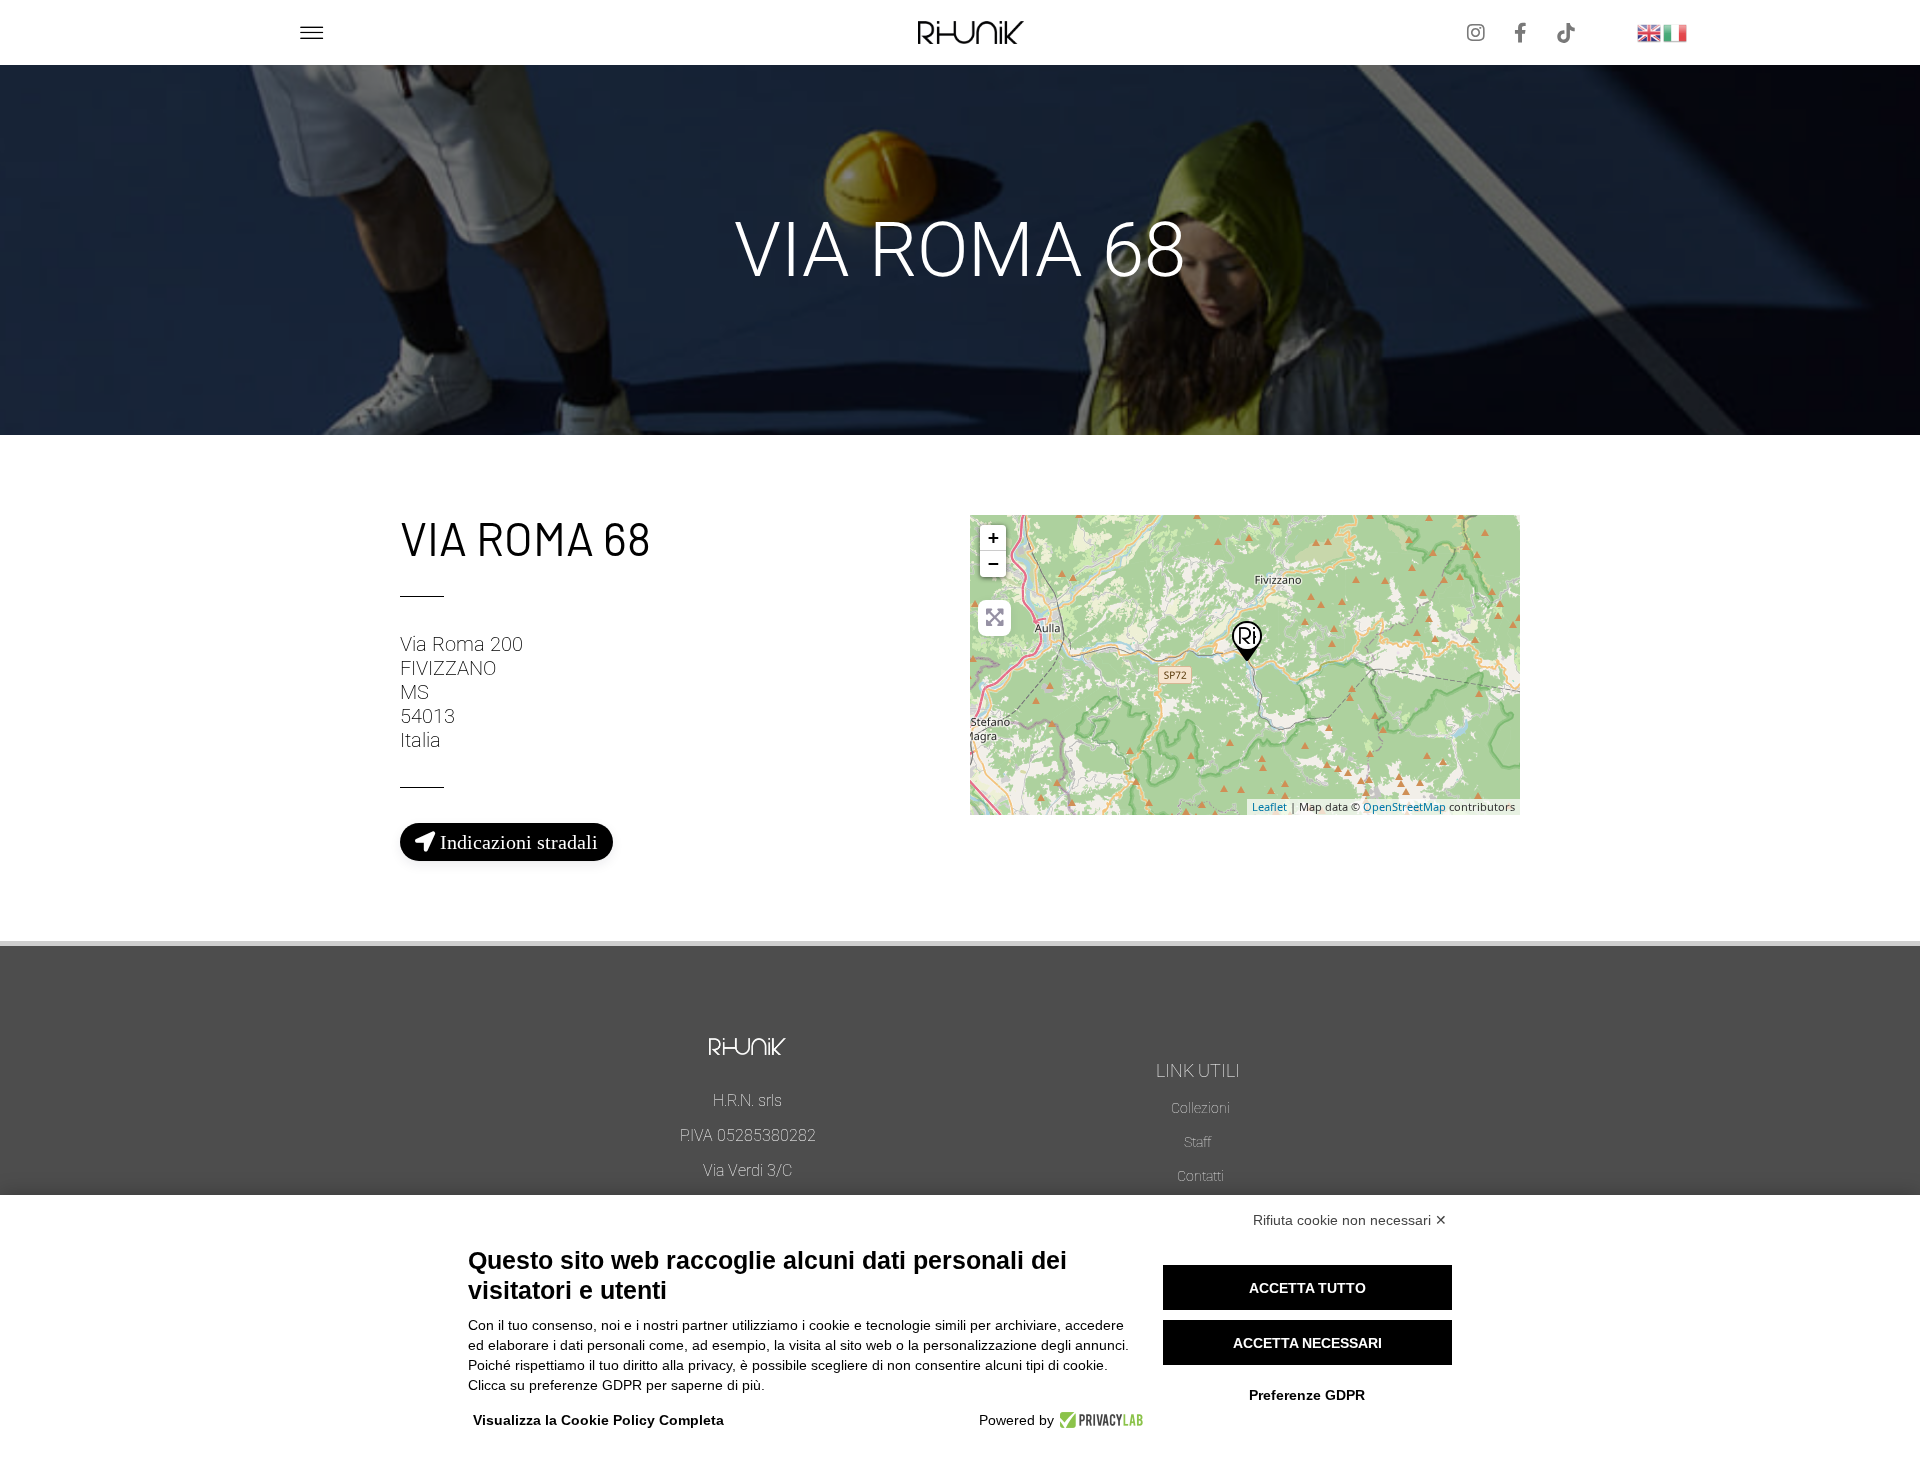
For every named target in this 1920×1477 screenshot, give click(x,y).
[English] (1650, 30)
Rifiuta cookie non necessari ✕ (1350, 1220)
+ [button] (993, 537)
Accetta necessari (1307, 1343)
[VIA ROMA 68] (1246, 640)
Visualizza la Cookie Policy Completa (598, 1420)
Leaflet (1269, 806)
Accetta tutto (1307, 1288)
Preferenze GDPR (1307, 1395)
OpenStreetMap (1404, 806)
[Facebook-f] (1521, 33)
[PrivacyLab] (1098, 1420)
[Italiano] (1676, 30)
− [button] (993, 563)
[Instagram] (1476, 33)
